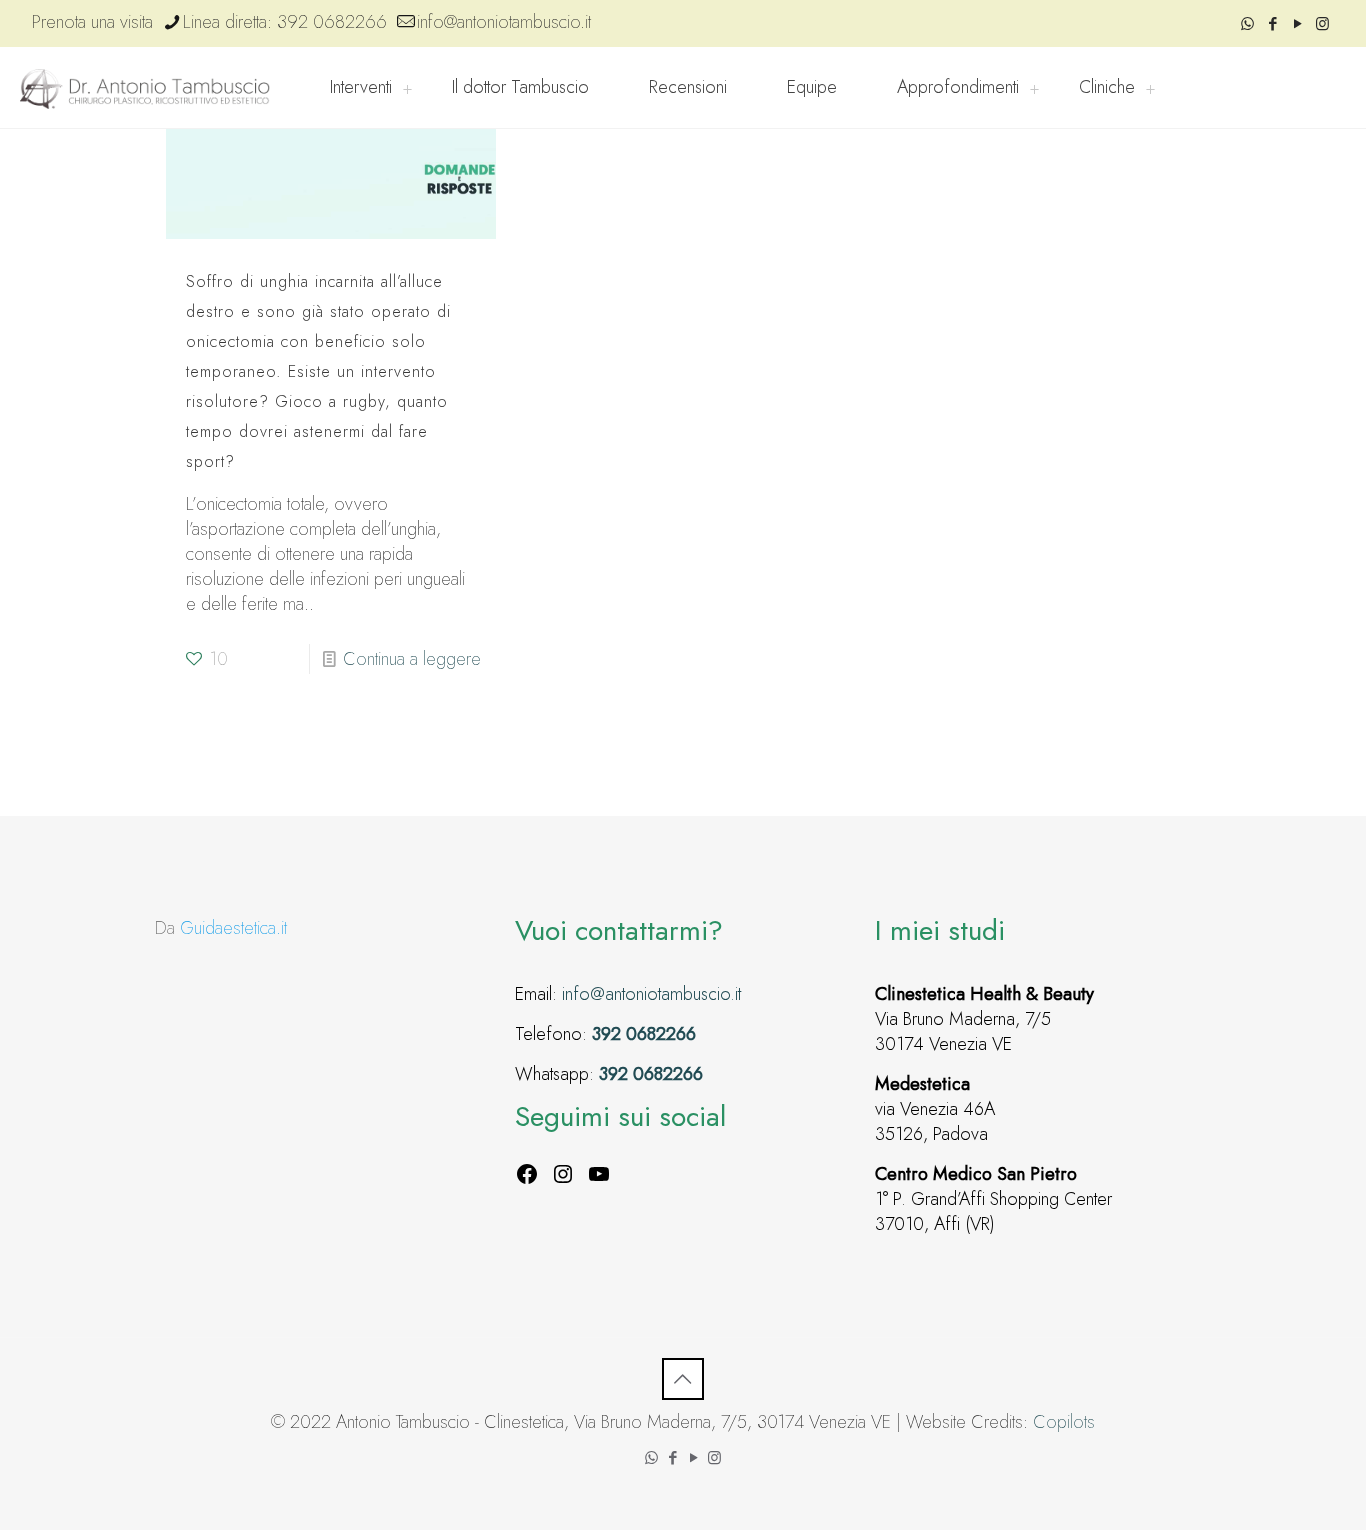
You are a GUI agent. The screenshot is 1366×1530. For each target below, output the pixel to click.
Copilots (1064, 1422)
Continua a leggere (412, 659)
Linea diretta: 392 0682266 (285, 22)
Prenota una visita (92, 22)
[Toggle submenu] (407, 88)
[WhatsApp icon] (1247, 24)
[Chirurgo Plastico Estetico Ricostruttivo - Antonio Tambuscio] (145, 87)
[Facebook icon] (1272, 24)
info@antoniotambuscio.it (504, 22)
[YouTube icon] (1297, 24)
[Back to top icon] (683, 1379)
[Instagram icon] (1322, 24)
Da (221, 928)
